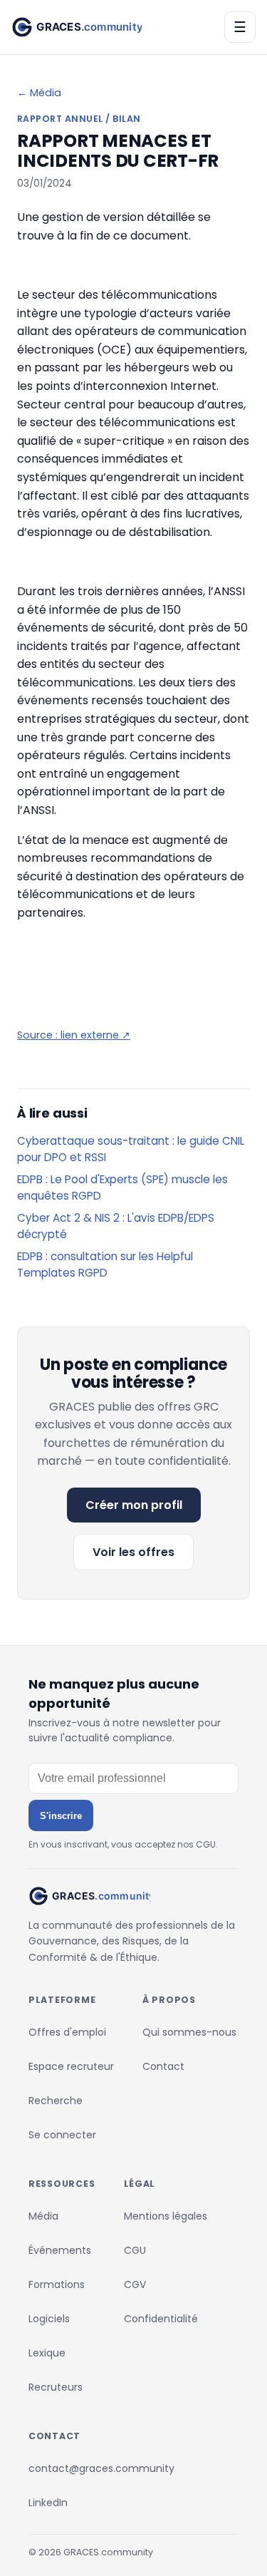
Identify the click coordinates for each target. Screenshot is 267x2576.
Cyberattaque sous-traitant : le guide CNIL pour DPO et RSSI (131, 1149)
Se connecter (62, 2135)
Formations (57, 2284)
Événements (60, 2250)
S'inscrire (61, 1816)
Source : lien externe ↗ (74, 1035)
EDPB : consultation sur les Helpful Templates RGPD (105, 1264)
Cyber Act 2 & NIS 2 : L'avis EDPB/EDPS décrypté (116, 1226)
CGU (135, 2250)
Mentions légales (166, 2216)
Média (43, 2216)
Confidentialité (161, 2319)
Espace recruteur (71, 2066)
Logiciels (49, 2319)
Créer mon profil (134, 1505)
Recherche (56, 2101)
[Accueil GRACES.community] (77, 27)
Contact (163, 2066)
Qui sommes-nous (189, 2032)
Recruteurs (56, 2387)
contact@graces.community (101, 2468)
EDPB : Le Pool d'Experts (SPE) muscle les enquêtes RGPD (122, 1187)
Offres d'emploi (67, 2032)
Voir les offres (133, 1552)
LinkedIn (48, 2503)
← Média (39, 93)
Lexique (47, 2353)
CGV (135, 2284)
